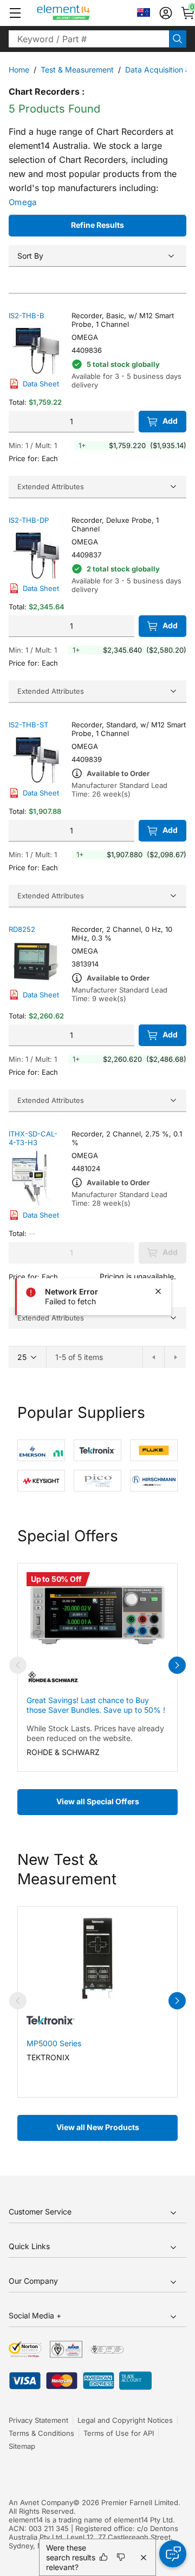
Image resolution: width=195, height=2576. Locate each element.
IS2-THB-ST (28, 725)
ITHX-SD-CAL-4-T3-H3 (33, 1138)
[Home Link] (84, 13)
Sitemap (22, 2446)
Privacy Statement (38, 2420)
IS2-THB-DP (29, 520)
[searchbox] (89, 39)
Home (19, 70)
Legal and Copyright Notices (125, 2420)
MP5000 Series (54, 2043)
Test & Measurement (77, 70)
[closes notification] (158, 1291)
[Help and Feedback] (173, 2554)
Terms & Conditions (41, 2433)
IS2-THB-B (27, 316)
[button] (15, 13)
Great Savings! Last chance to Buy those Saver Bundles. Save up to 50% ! (96, 1705)
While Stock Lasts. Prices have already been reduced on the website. (95, 1733)
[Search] (178, 39)
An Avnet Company (41, 2502)
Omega (23, 202)
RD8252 (22, 929)
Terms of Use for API (119, 2433)
